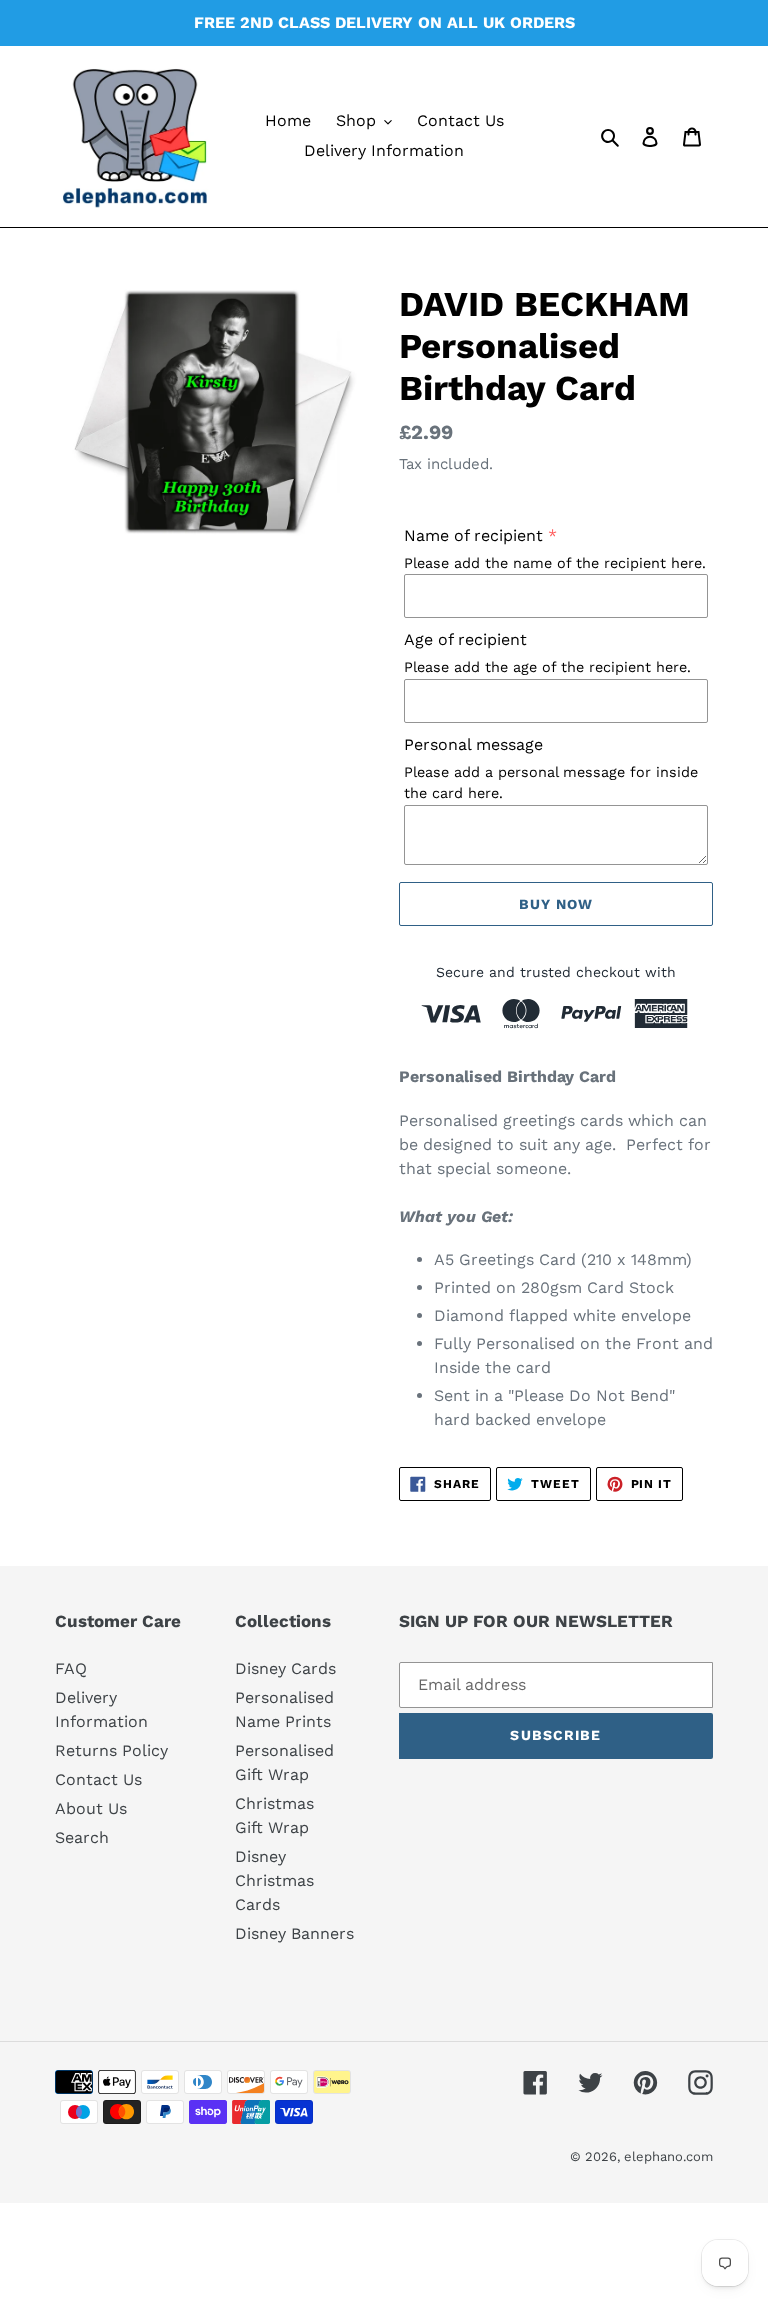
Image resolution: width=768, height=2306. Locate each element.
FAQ (71, 1668)
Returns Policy (111, 1750)
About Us (91, 1808)
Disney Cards (285, 1668)
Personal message (473, 744)
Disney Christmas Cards (274, 1880)
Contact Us (98, 1779)
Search (82, 1837)
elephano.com (668, 2156)
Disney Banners (294, 1933)
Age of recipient (465, 639)
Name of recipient (473, 535)
